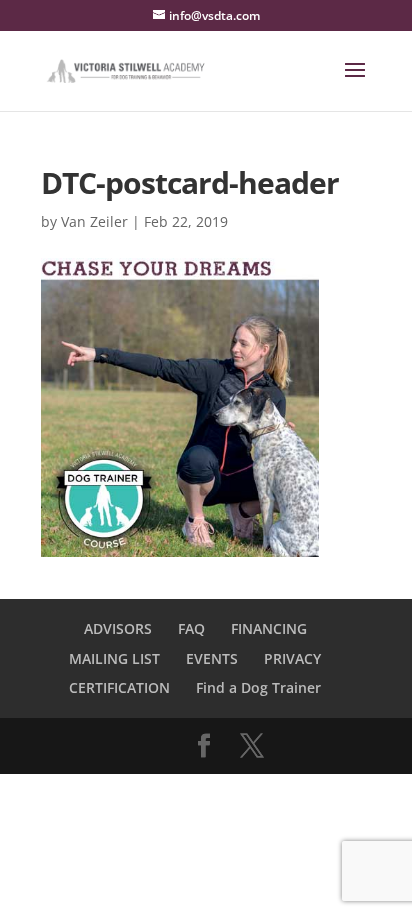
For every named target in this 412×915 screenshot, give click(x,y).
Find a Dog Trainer (258, 687)
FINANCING (269, 628)
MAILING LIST (114, 658)
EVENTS (212, 658)
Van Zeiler (94, 221)
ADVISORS (118, 628)
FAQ (191, 628)
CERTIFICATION (119, 687)
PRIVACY (292, 658)
